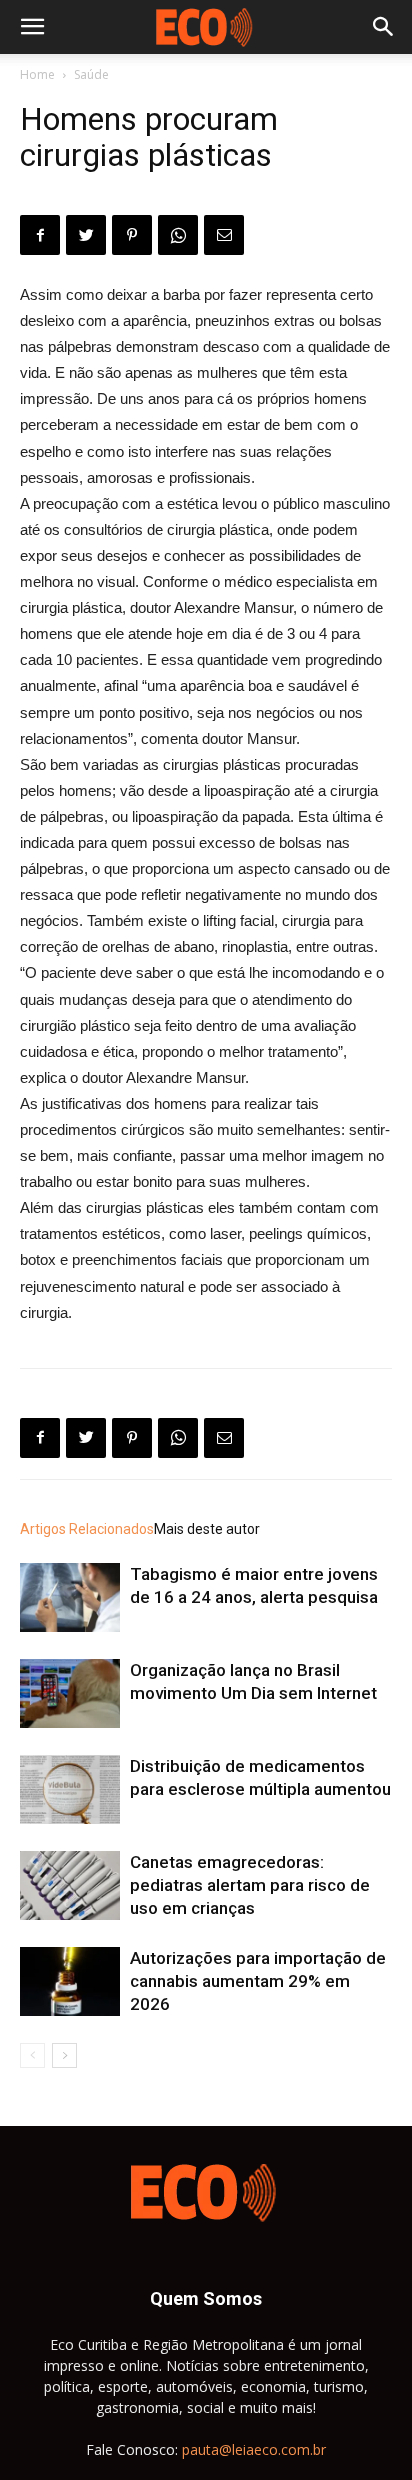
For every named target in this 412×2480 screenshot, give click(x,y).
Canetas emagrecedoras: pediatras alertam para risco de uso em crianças (250, 1885)
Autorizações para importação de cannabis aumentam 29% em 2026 (258, 1981)
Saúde (91, 74)
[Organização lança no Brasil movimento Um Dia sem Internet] (70, 1693)
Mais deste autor (207, 1529)
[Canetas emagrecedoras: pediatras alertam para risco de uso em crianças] (70, 1885)
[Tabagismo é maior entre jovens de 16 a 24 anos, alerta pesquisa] (70, 1597)
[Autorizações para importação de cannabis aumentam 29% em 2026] (70, 1981)
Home (37, 74)
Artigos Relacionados (87, 1529)
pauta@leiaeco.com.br (254, 2449)
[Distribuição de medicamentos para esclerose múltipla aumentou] (70, 1789)
